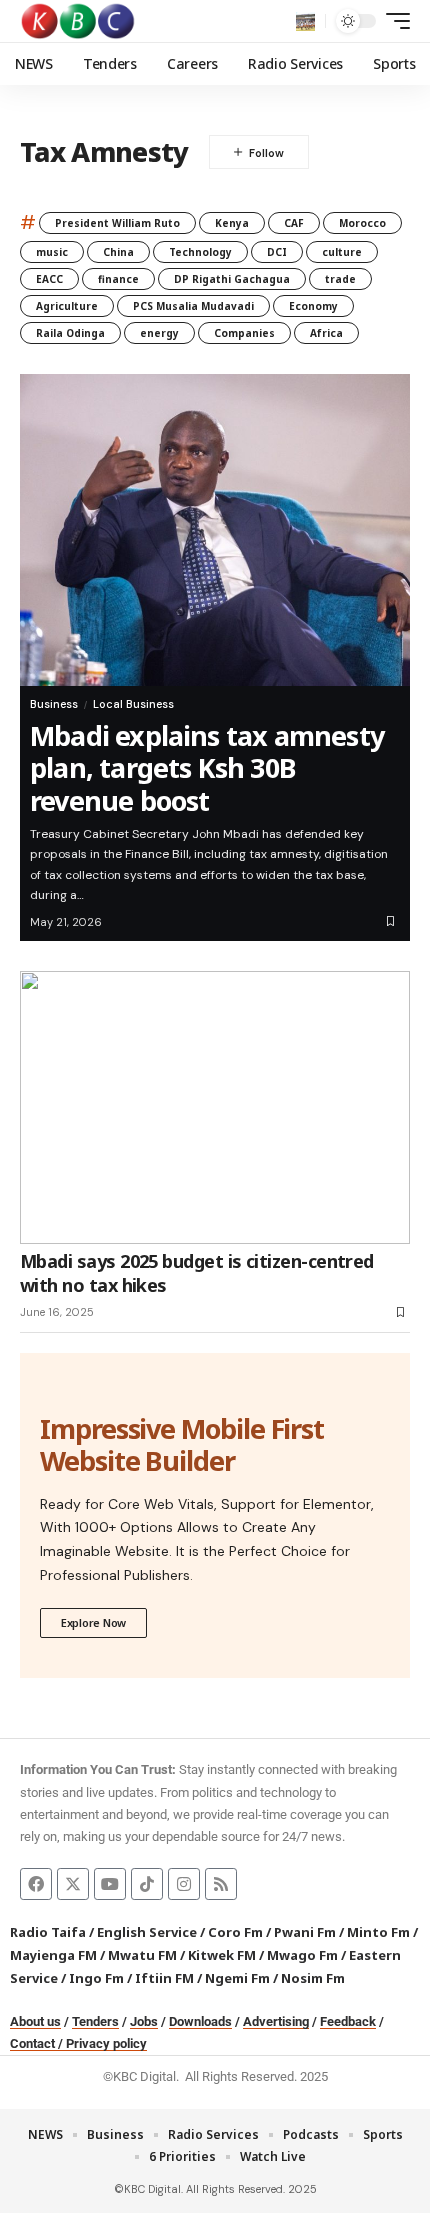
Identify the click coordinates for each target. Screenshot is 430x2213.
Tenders (95, 2021)
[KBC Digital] (78, 21)
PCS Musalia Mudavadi (193, 306)
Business (54, 704)
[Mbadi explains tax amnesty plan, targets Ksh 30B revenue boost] (215, 530)
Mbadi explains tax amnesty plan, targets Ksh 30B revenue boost (207, 768)
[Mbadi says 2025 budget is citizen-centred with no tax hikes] (215, 1107)
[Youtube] (110, 1884)
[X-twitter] (73, 1884)
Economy (313, 306)
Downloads (200, 2021)
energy (159, 333)
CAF (294, 223)
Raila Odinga (70, 333)
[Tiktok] (147, 1884)
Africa (326, 333)
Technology (200, 252)
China (118, 252)
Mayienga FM (53, 1955)
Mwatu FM (142, 1955)
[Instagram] (184, 1884)
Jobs (144, 2021)
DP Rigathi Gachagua (232, 279)
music (52, 252)
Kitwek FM (222, 1955)
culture (342, 252)
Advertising (276, 2021)
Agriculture (67, 306)
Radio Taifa (48, 1932)
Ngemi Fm (237, 1978)
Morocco (362, 223)
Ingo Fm (96, 1978)
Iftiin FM (164, 1978)
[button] (305, 21)
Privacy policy (106, 2043)
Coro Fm (235, 1932)
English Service (147, 1932)
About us (35, 2021)
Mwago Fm (302, 1955)
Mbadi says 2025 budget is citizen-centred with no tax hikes (197, 1272)
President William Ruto (117, 223)
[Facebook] (36, 1884)
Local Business (133, 704)
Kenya (232, 223)
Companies (244, 333)
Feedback (348, 2021)
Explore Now (93, 1622)
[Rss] (221, 1884)
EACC (49, 279)
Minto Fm (378, 1932)
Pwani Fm (305, 1932)
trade (340, 279)
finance (118, 279)
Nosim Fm (311, 1978)
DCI (277, 252)
